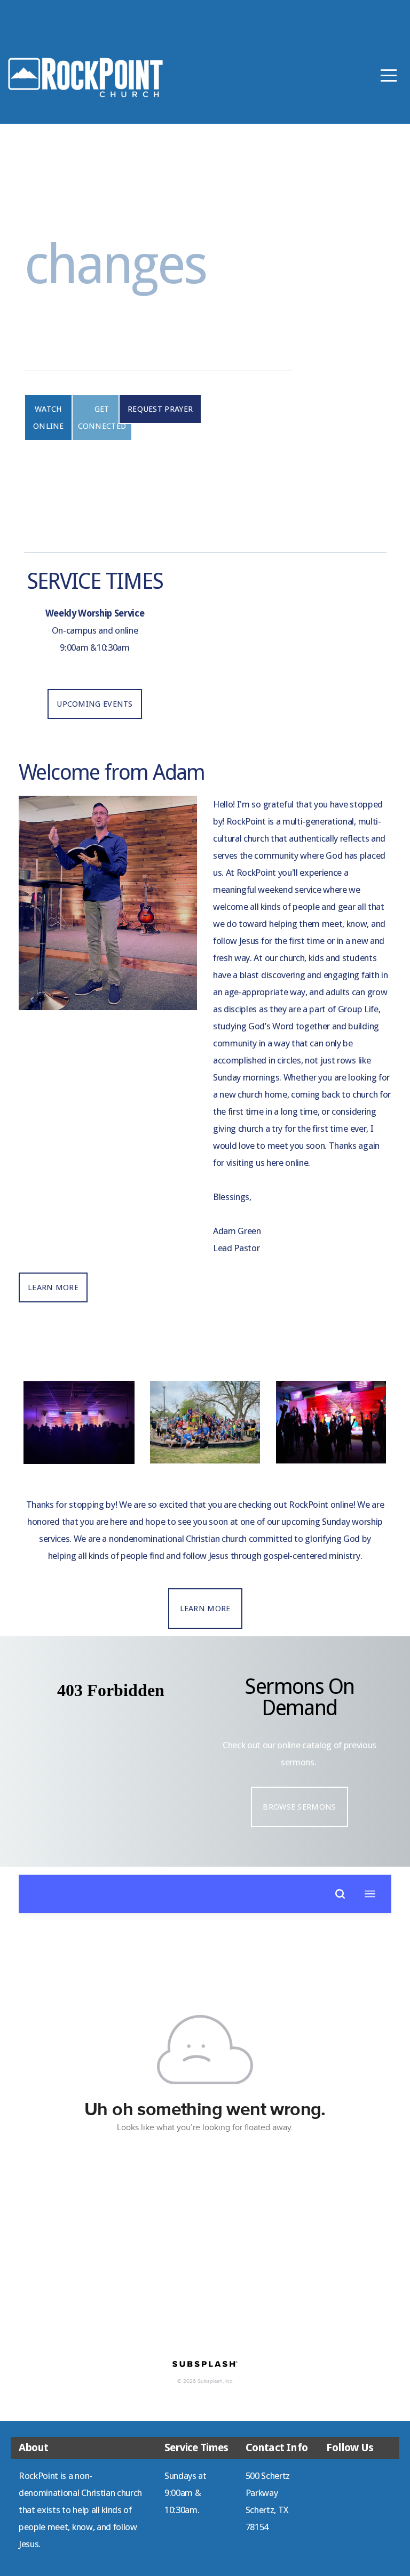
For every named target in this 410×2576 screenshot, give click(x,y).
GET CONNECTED (102, 418)
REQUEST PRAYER (160, 409)
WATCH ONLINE (49, 418)
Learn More (53, 1287)
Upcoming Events (95, 704)
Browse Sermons (299, 1807)
